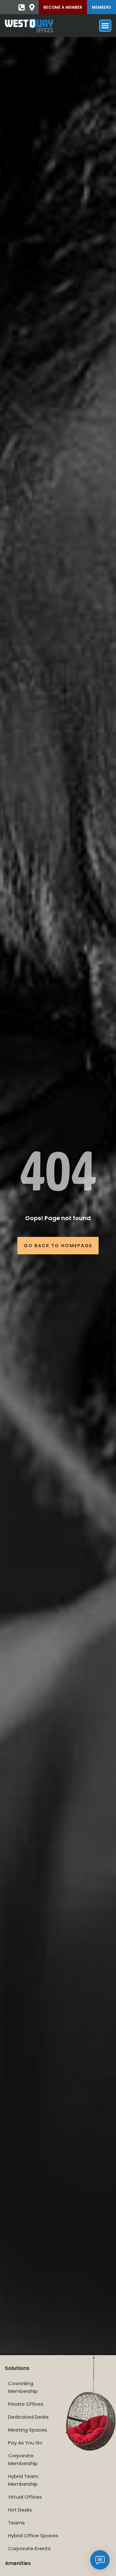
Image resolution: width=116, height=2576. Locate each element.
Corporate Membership (23, 2459)
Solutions (17, 2368)
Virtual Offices (25, 2497)
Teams (16, 2523)
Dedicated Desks (28, 2417)
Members (101, 7)
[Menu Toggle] (105, 26)
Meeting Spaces (28, 2430)
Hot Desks (20, 2510)
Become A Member (63, 7)
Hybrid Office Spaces (33, 2536)
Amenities (18, 2563)
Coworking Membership (23, 2387)
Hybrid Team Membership (23, 2480)
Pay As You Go (25, 2443)
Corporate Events (29, 2548)
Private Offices (26, 2404)
